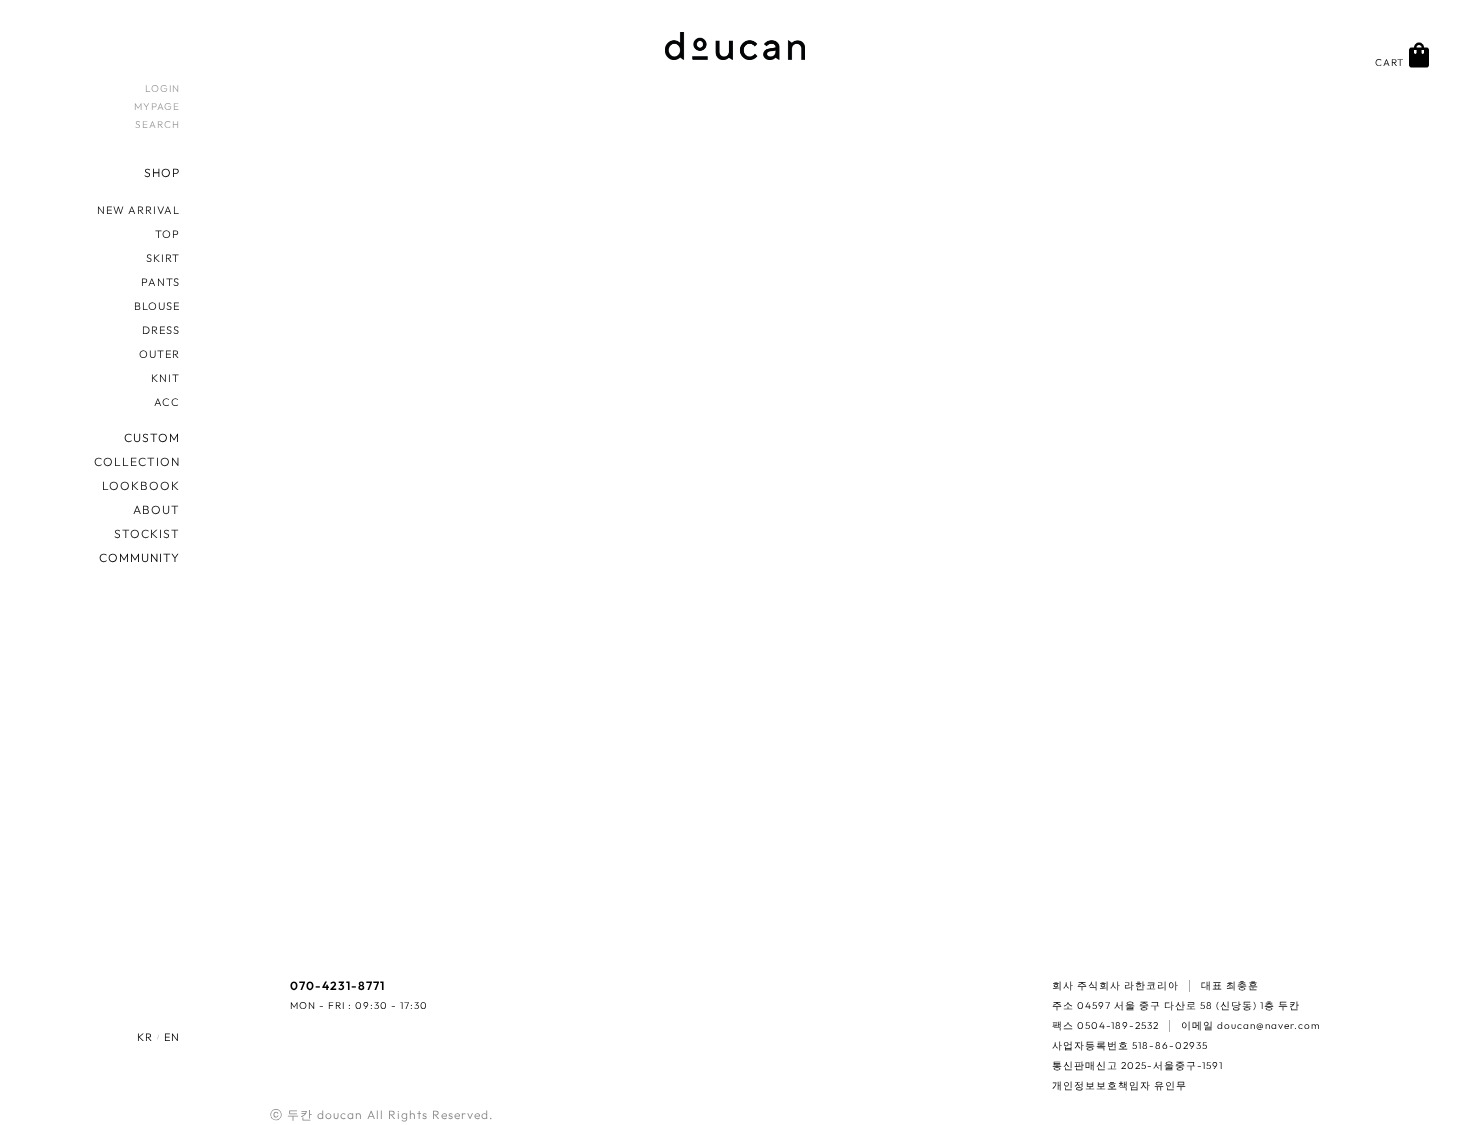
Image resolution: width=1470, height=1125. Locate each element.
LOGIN (162, 88)
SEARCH (157, 124)
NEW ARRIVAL (138, 210)
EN (172, 1037)
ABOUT (156, 509)
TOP (167, 234)
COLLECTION (137, 461)
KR (145, 1037)
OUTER (159, 354)
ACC (167, 402)
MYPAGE (157, 106)
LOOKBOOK (141, 485)
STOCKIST (147, 533)
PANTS (160, 282)
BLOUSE (157, 306)
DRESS (161, 330)
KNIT (165, 378)
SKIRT (163, 258)
